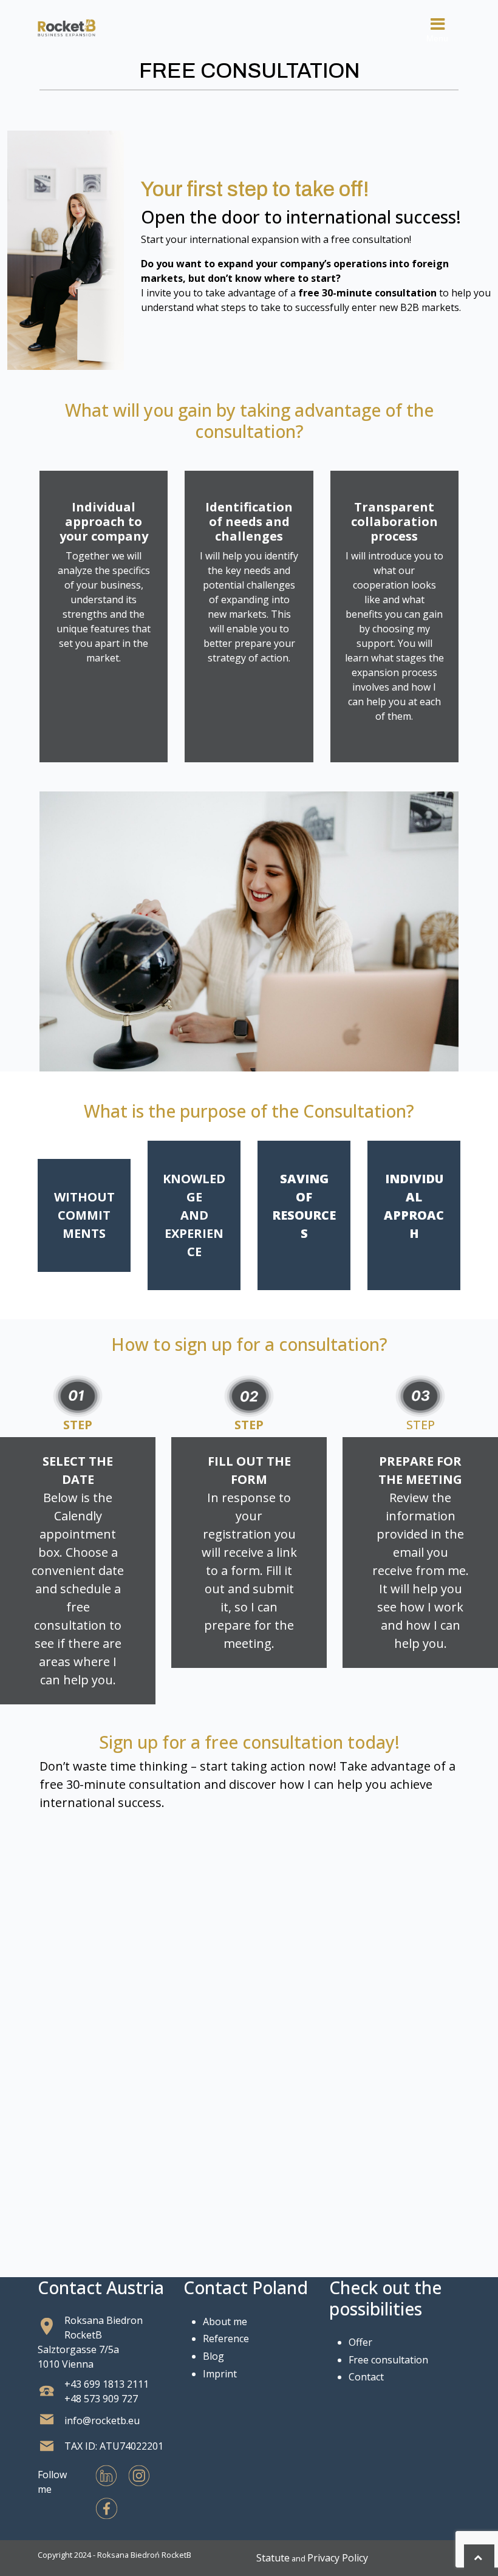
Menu (437, 38)
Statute (273, 2558)
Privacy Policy (338, 2558)
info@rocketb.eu (102, 2421)
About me (225, 2321)
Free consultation (388, 2360)
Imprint (220, 2374)
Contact (366, 2377)
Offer (360, 2342)
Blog (213, 2356)
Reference (226, 2339)
